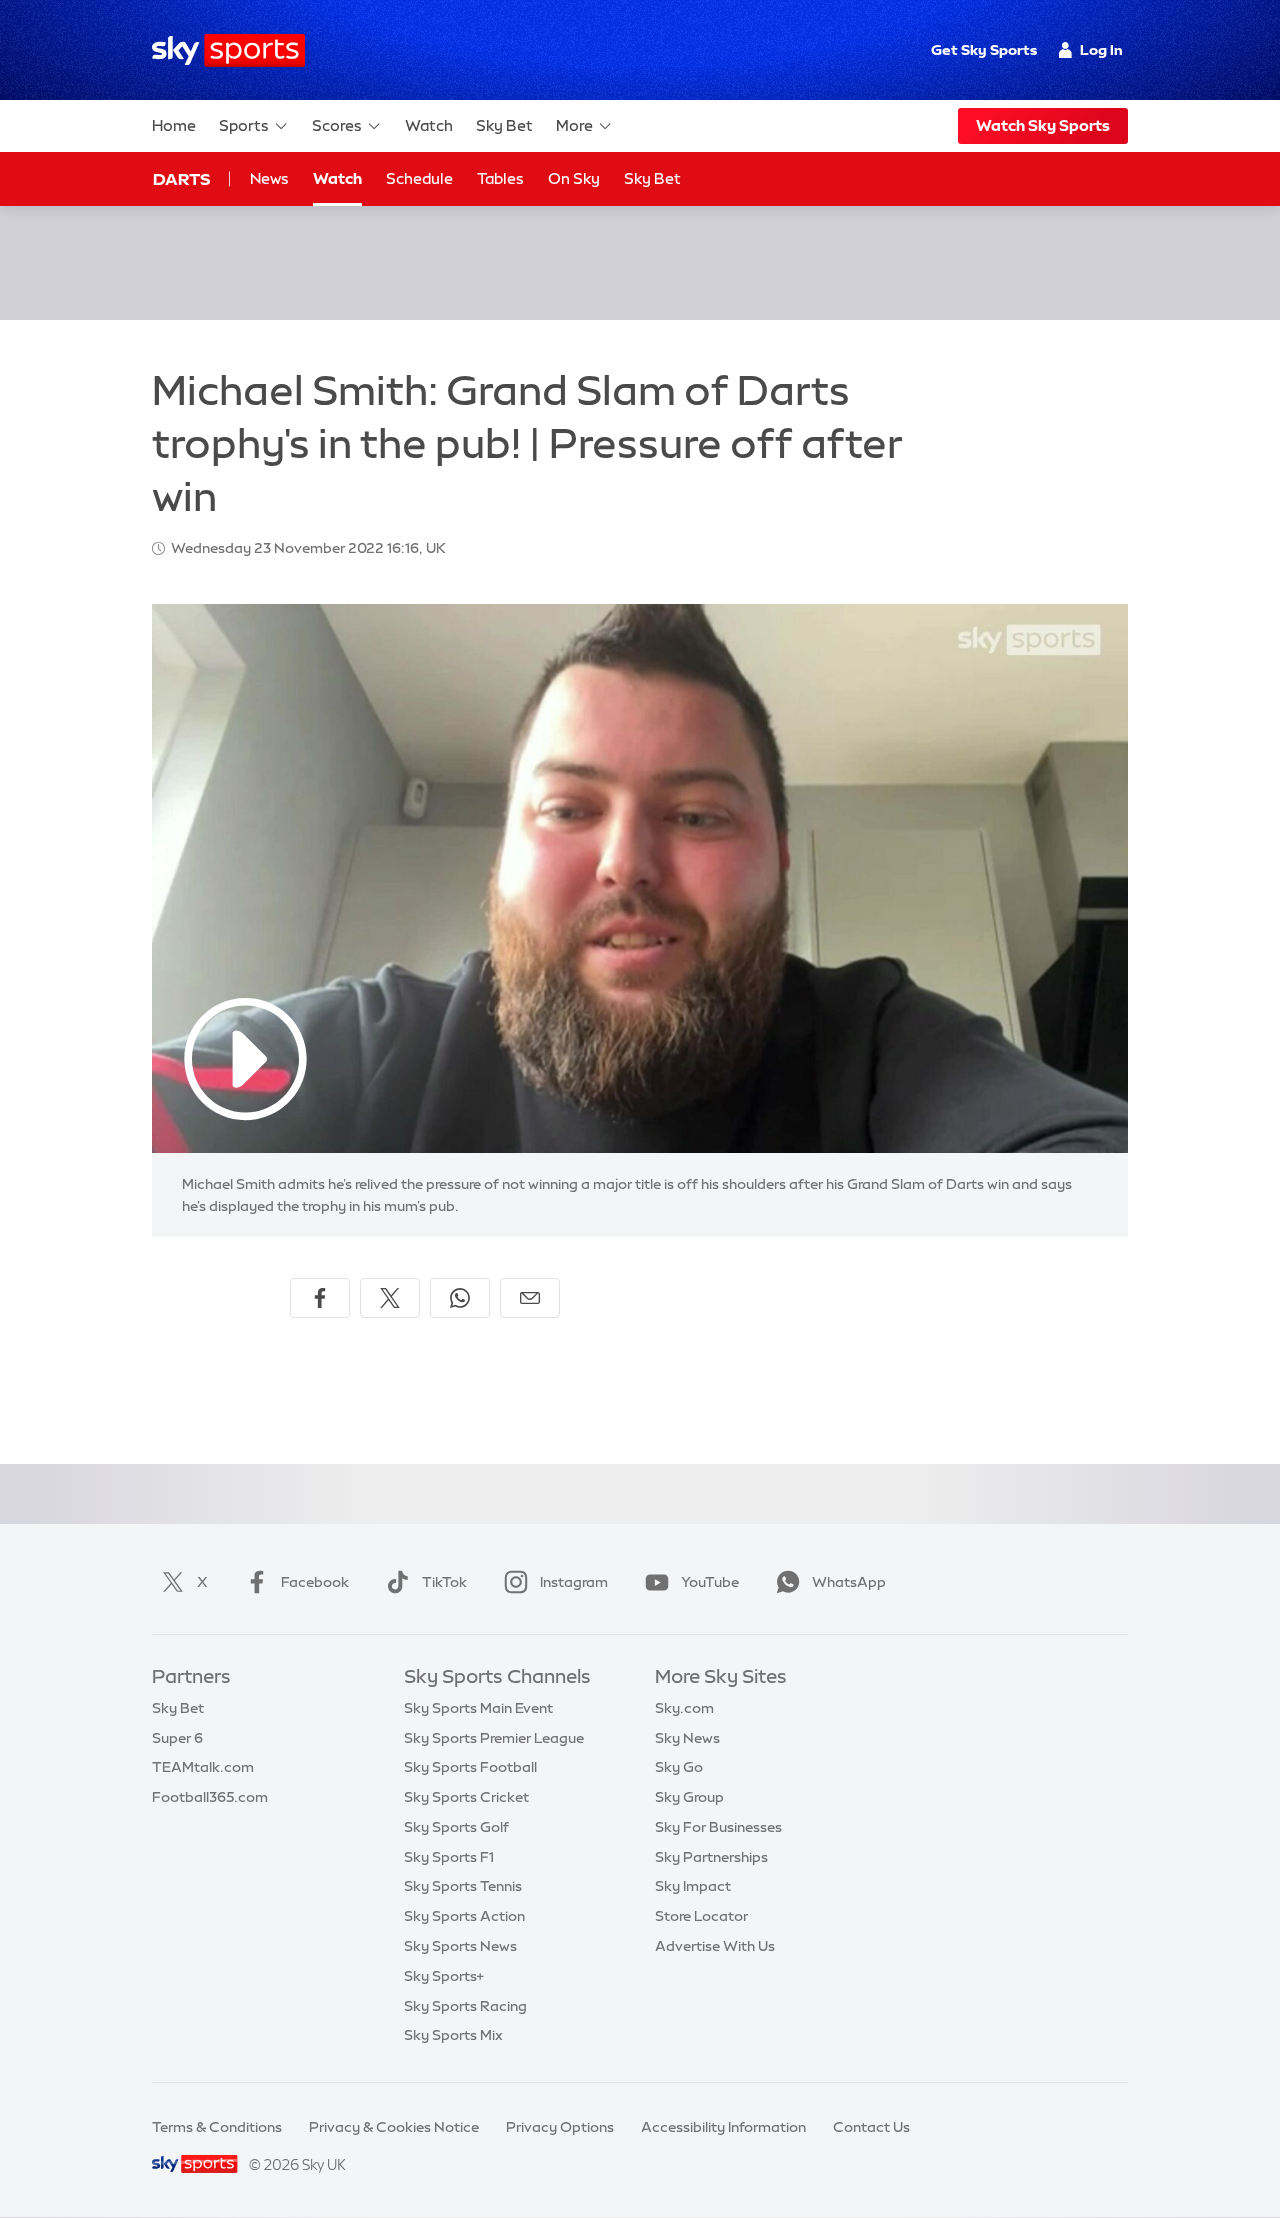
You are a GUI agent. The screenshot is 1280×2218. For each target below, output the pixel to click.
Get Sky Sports (984, 50)
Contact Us (871, 2127)
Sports (244, 125)
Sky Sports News (460, 1946)
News (269, 178)
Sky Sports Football (470, 1767)
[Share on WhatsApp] (460, 1298)
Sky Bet (504, 125)
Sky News (687, 1738)
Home (174, 125)
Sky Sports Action (464, 1916)
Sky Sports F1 (449, 1857)
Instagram (574, 1582)
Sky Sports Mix (453, 2035)
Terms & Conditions (217, 2127)
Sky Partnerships (711, 1857)
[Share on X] (390, 1298)
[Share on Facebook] (320, 1298)
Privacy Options (560, 2127)
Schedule (419, 178)
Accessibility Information (723, 2127)
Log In (1101, 50)
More (574, 125)
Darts (181, 179)
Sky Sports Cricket (466, 1797)
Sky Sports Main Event (478, 1708)
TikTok (444, 1582)
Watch (429, 125)
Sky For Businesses (718, 1827)
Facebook (315, 1582)
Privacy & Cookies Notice (394, 2127)
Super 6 (177, 1738)
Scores (337, 125)
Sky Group (689, 1797)
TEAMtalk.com (203, 1767)
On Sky (574, 178)
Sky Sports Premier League (494, 1738)
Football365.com (210, 1797)
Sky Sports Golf (456, 1827)
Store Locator (701, 1916)
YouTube (710, 1582)
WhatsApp (849, 1582)
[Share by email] (530, 1298)
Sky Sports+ (444, 1976)
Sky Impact (693, 1886)
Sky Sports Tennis (463, 1886)
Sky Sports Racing (465, 2006)
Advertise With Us (715, 1946)
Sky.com (684, 1708)
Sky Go (679, 1767)
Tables (500, 178)
